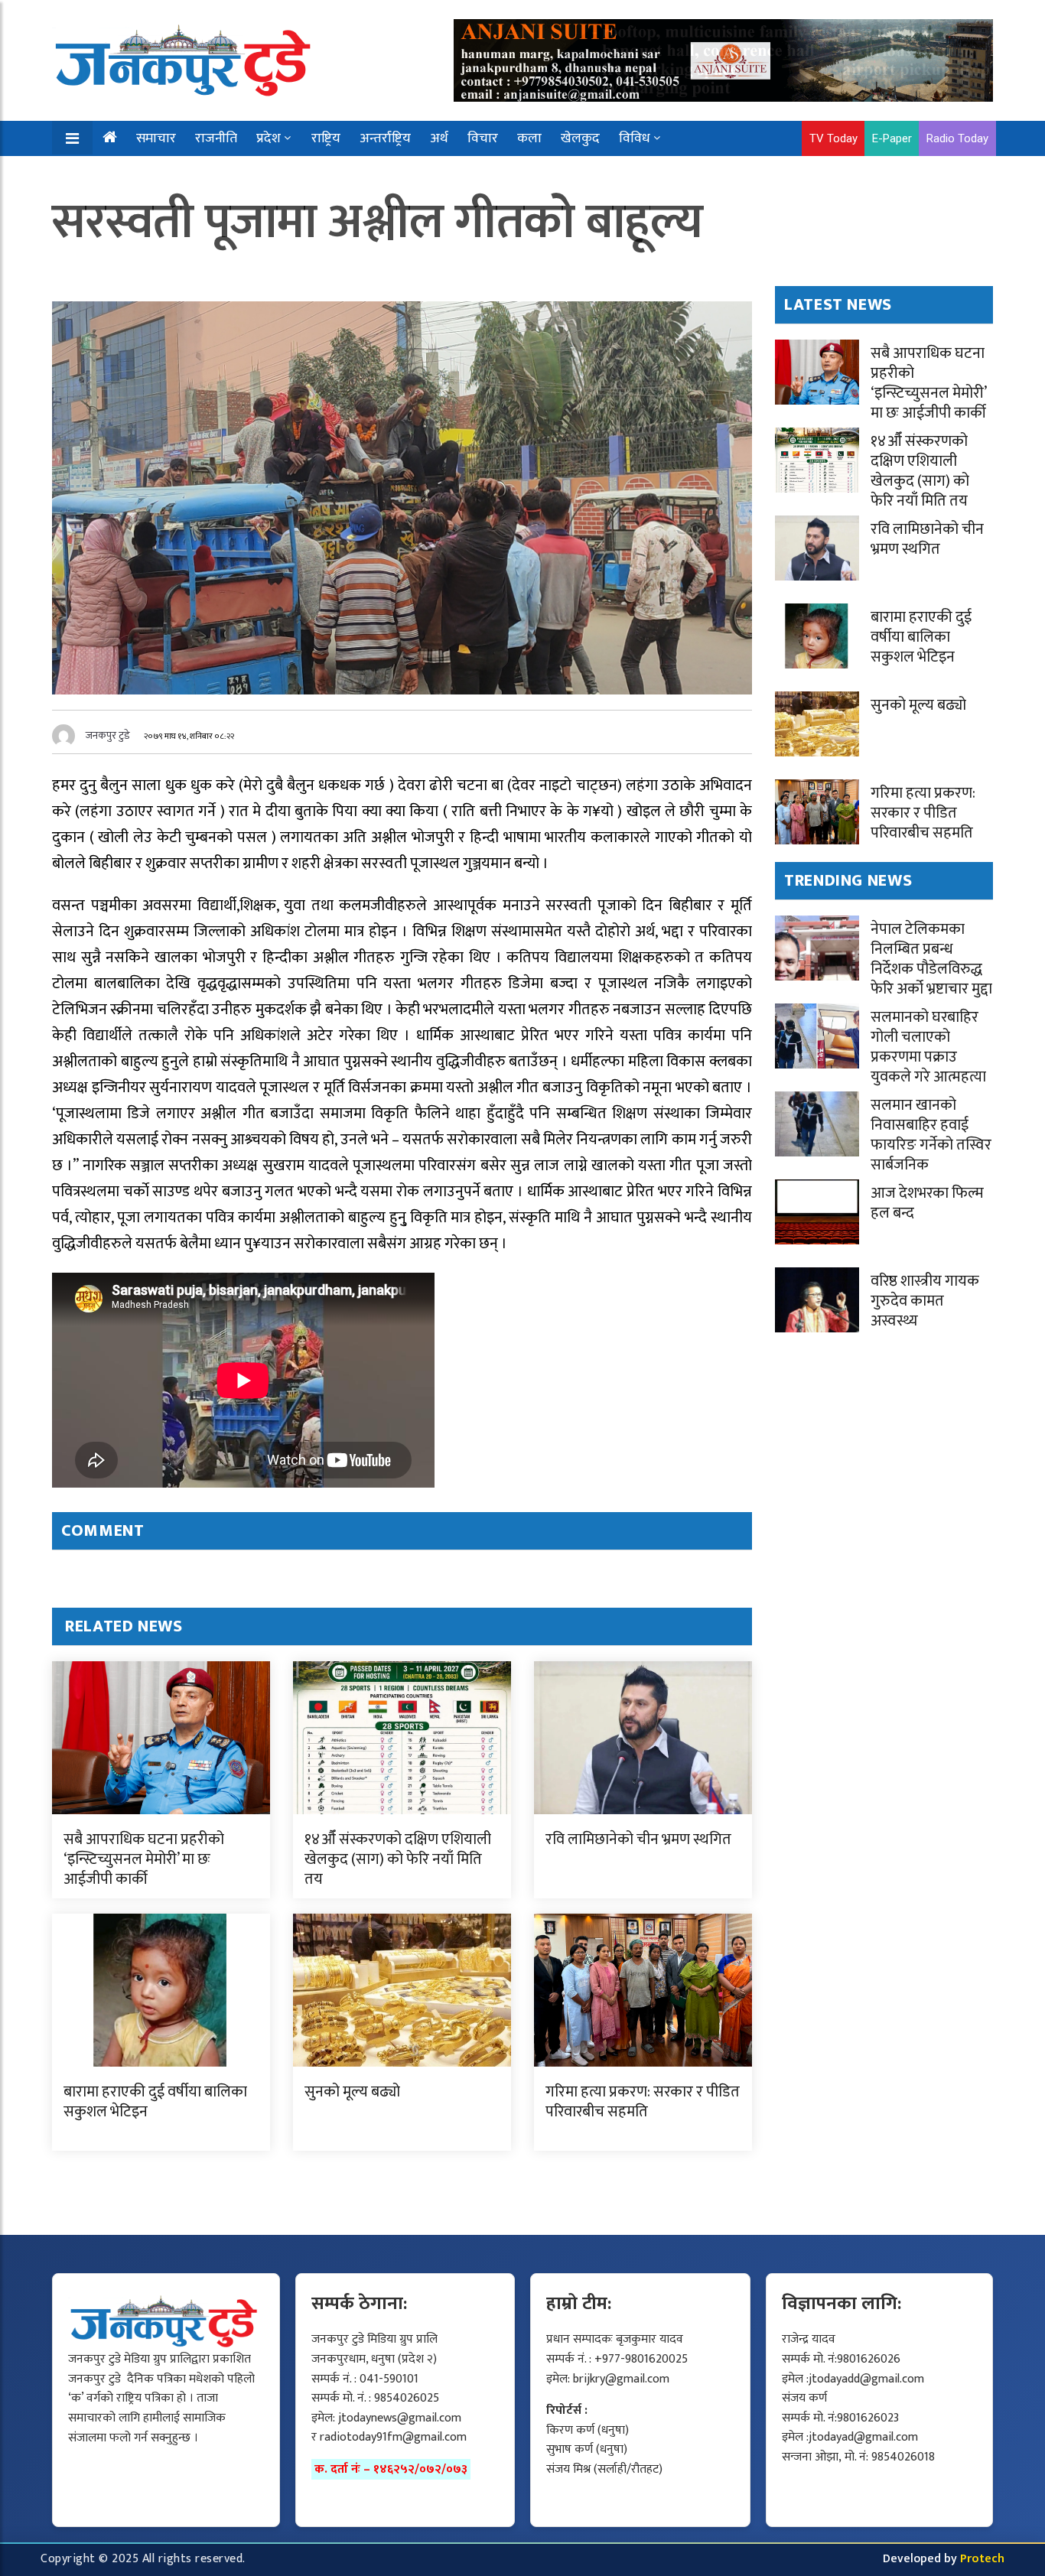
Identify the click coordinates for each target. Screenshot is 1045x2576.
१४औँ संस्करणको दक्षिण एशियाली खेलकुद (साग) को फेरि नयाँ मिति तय (398, 1859)
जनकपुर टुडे (108, 735)
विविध (635, 138)
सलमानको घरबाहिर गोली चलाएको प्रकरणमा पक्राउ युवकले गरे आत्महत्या (928, 1047)
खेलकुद (580, 138)
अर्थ (439, 138)
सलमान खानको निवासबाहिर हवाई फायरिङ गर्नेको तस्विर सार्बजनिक (931, 1135)
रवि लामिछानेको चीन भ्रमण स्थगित (638, 1839)
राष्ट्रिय (326, 138)
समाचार (156, 138)
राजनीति (216, 138)
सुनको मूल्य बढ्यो (352, 2092)
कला (529, 138)
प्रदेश (269, 138)
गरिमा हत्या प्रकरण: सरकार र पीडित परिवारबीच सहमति (643, 2102)
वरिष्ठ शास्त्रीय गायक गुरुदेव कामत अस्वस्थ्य (925, 1301)
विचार (483, 138)
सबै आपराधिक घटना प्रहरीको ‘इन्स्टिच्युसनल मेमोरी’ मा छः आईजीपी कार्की (144, 1859)
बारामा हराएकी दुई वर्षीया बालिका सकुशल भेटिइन (155, 2102)
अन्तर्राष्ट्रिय (385, 138)
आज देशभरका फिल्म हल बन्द (927, 1203)
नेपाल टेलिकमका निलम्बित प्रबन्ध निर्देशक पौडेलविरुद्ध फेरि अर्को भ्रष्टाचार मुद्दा (931, 959)
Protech (982, 2559)
